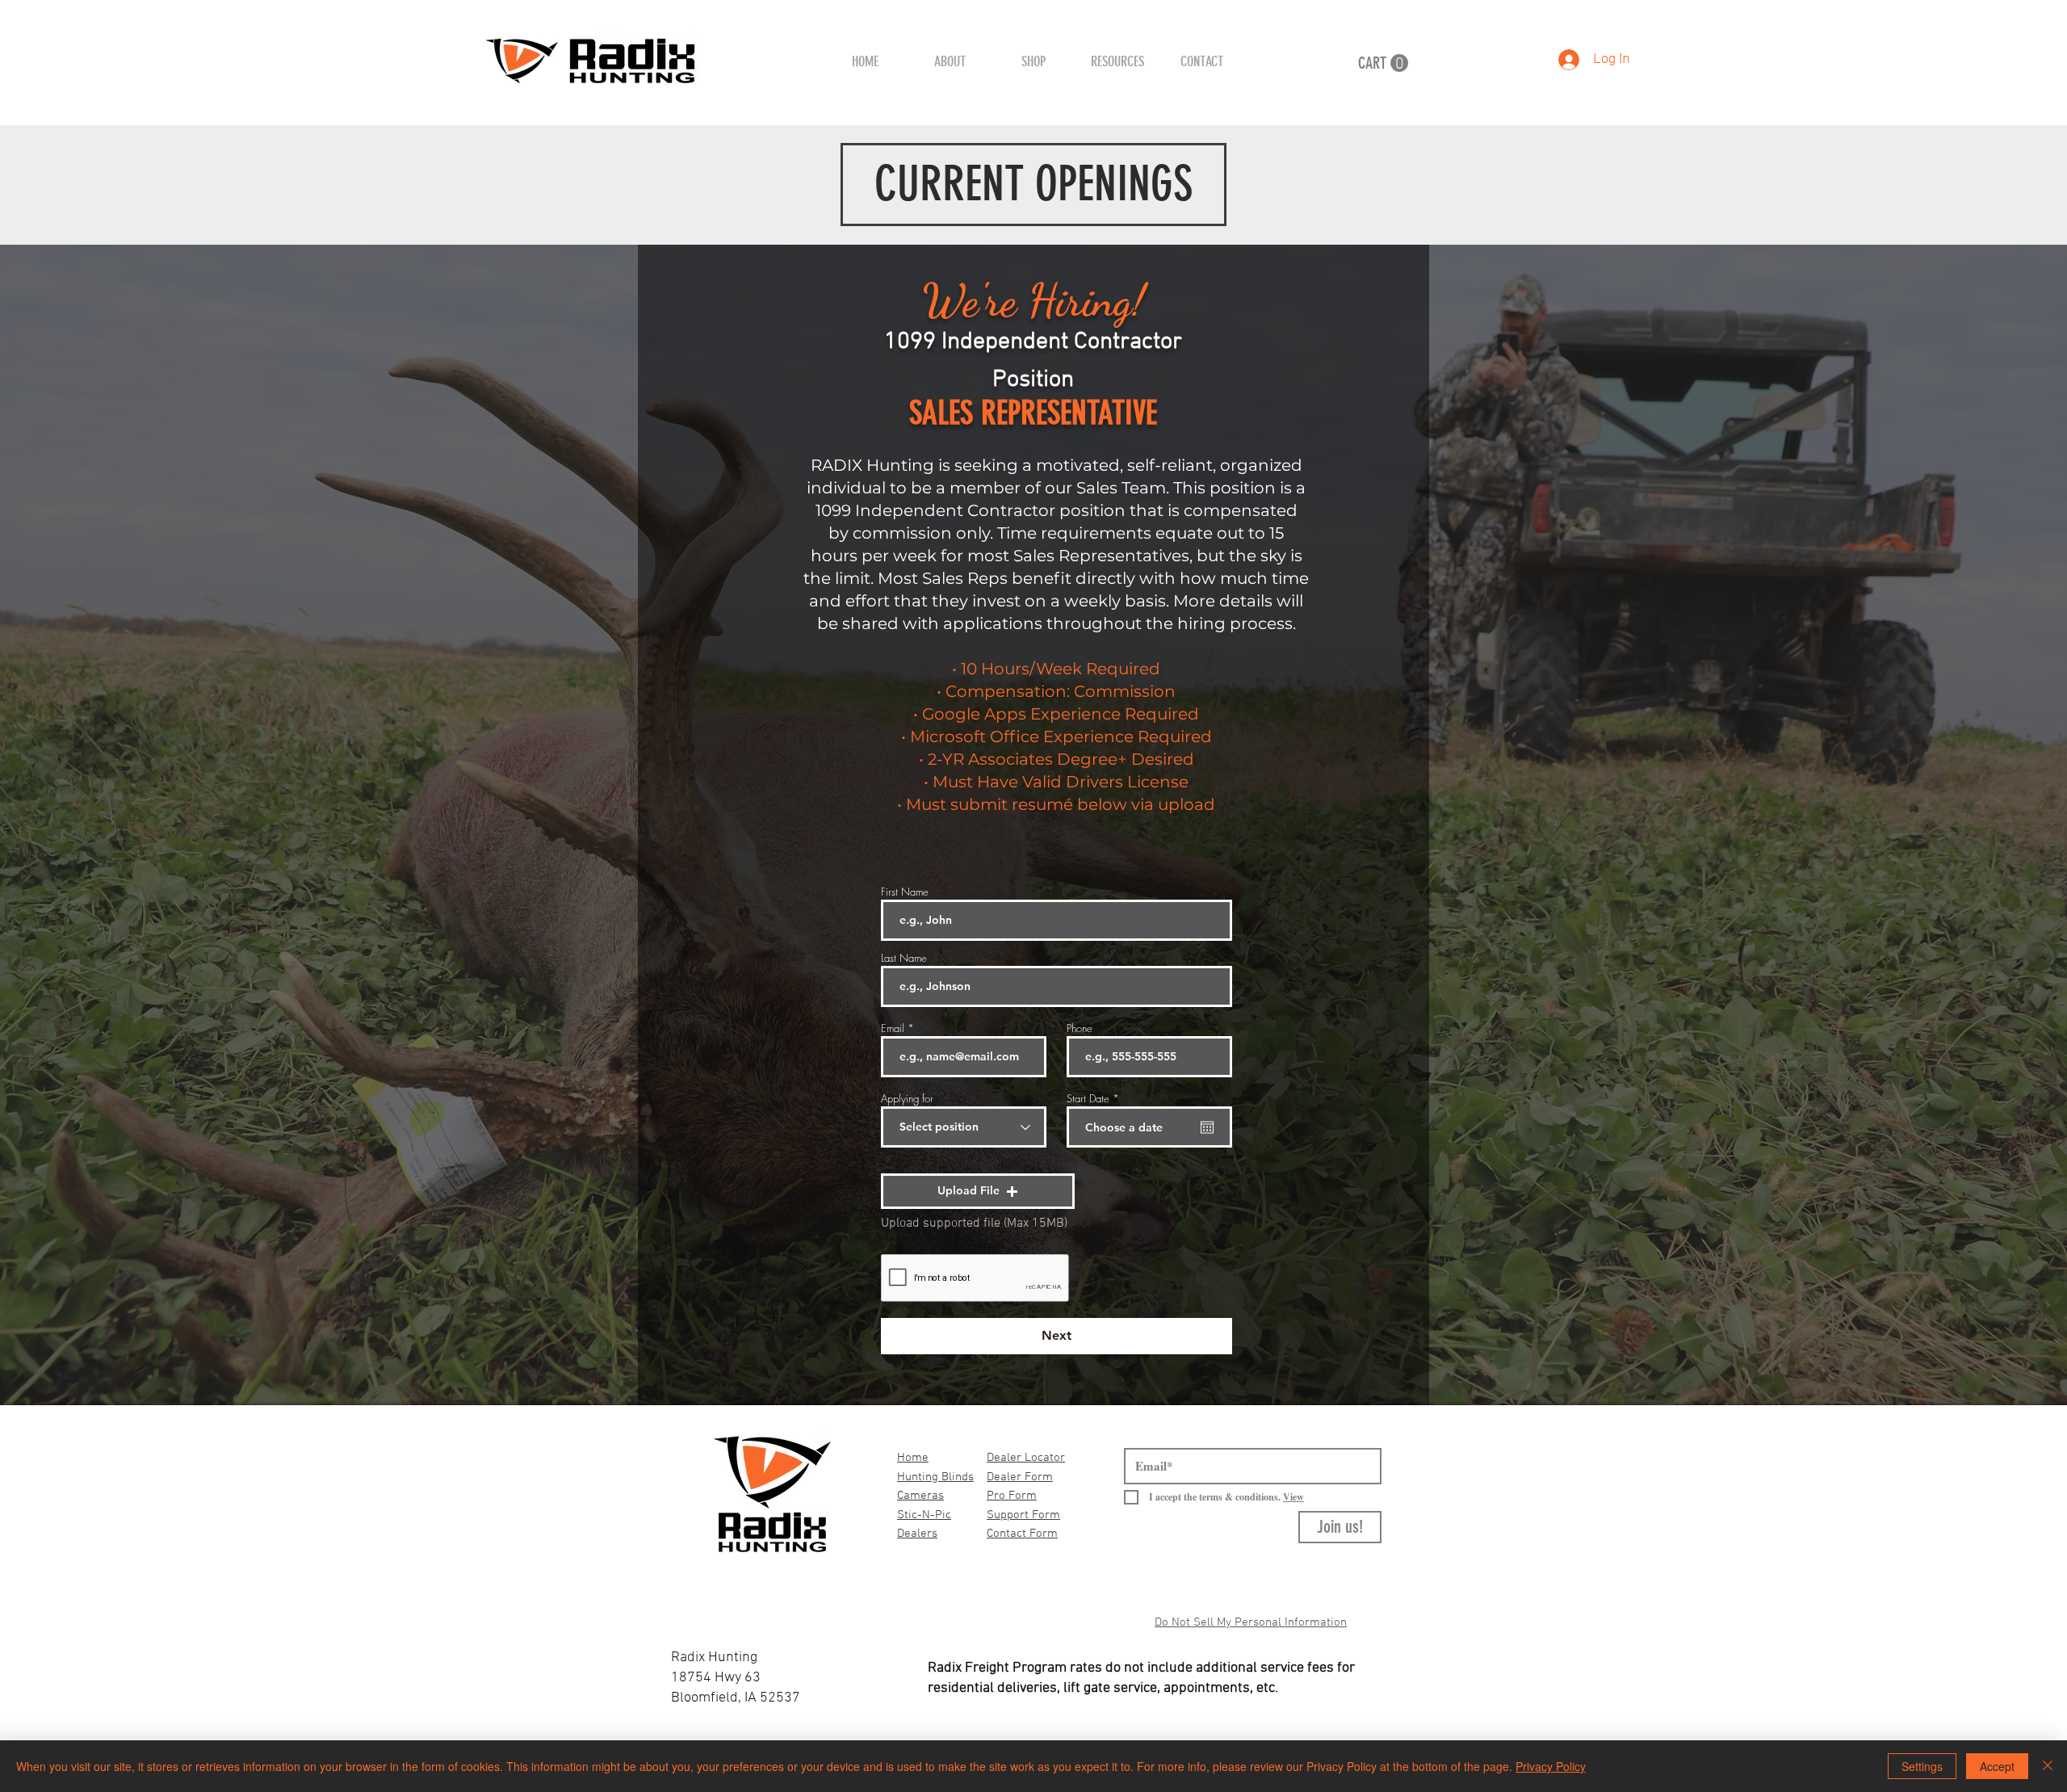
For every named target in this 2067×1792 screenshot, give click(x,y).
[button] (1033, 61)
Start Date (1095, 1099)
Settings (1922, 1766)
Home (913, 1458)
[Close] (2048, 1766)
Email (893, 1028)
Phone (1080, 1028)
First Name (905, 892)
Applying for (907, 1099)
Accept (1997, 1766)
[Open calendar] (1207, 1127)
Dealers (917, 1534)
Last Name (904, 958)
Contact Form (1022, 1534)
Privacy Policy (1551, 1766)
